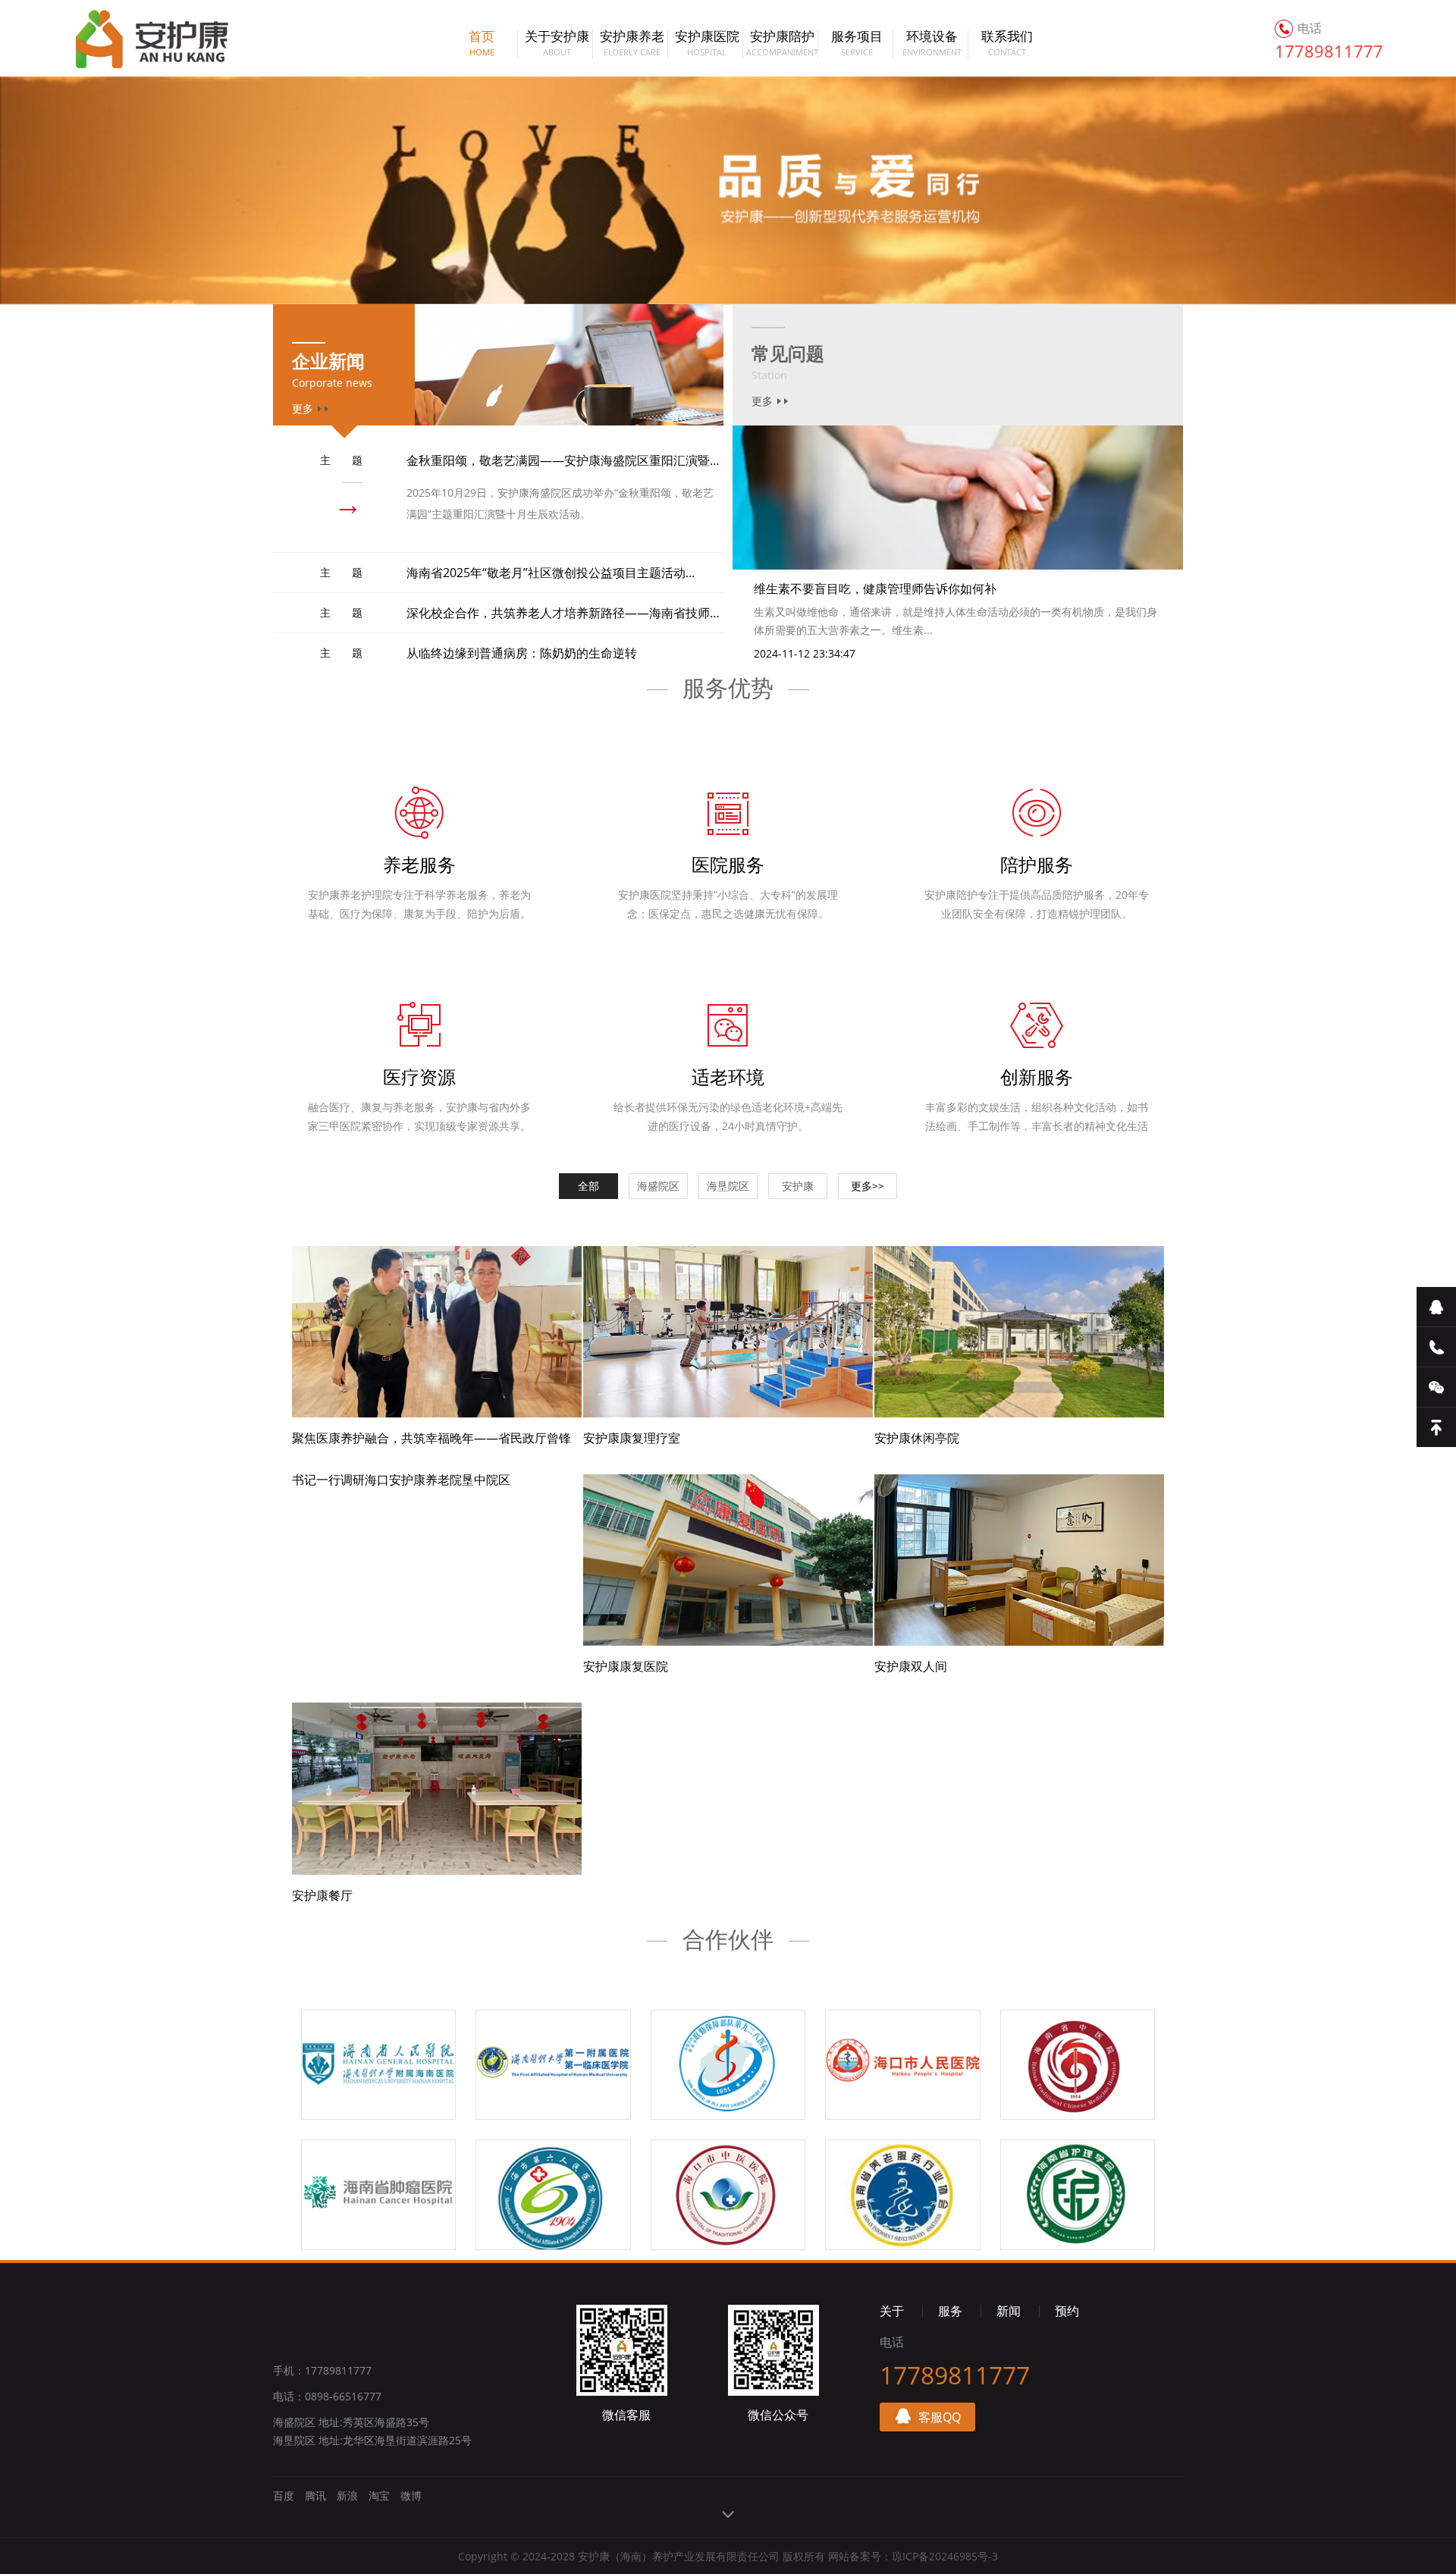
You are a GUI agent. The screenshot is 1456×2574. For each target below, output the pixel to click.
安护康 (135, 38)
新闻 (1009, 2311)
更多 (762, 401)
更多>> (868, 1186)
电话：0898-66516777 (327, 2396)
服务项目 (857, 44)
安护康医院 (707, 44)
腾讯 (315, 2496)
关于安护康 (557, 44)
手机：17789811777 (322, 2370)
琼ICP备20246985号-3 (945, 2556)
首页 (482, 44)
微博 (411, 2496)
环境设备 (932, 44)
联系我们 (1007, 44)
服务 (950, 2311)
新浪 (347, 2496)
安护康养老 (632, 44)
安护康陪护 (782, 44)
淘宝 (379, 2496)
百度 (284, 2496)
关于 (892, 2311)
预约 (1067, 2311)
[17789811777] (1436, 1347)
